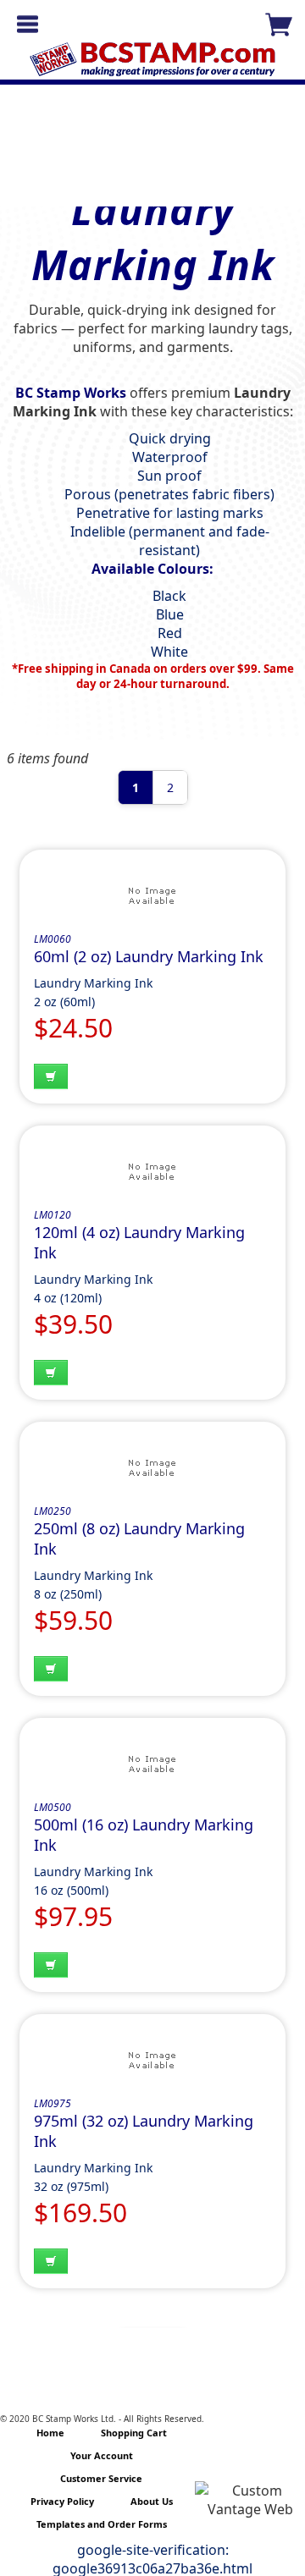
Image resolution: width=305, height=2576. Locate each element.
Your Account (102, 2455)
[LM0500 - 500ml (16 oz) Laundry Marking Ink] (152, 1766)
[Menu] (28, 24)
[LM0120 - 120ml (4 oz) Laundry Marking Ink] (152, 1174)
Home (50, 2433)
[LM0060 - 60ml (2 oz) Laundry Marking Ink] (152, 898)
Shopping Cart (134, 2433)
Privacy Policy (62, 2501)
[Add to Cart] (51, 1076)
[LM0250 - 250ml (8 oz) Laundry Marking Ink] (152, 1470)
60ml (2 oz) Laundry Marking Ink (149, 956)
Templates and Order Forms (102, 2524)
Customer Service (101, 2478)
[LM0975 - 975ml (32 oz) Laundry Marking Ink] (152, 2062)
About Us (152, 2501)
